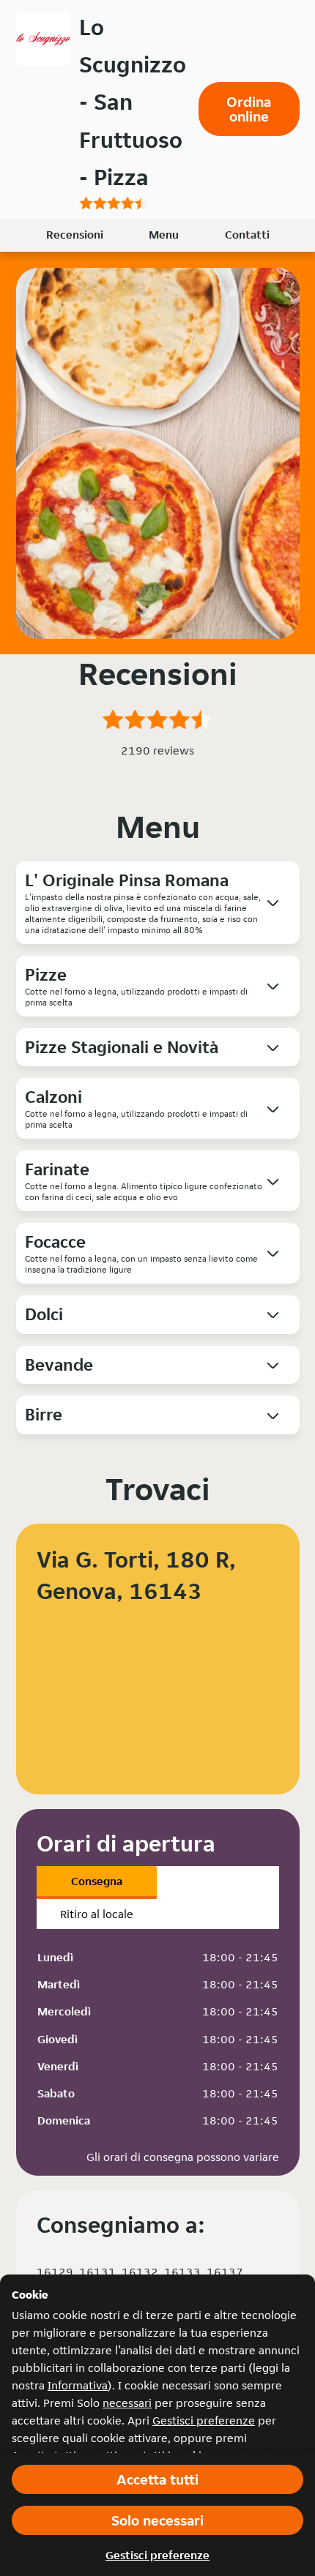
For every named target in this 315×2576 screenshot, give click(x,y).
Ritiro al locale (97, 1914)
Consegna (97, 1881)
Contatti (247, 235)
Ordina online (249, 109)
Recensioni (75, 235)
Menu (164, 235)
